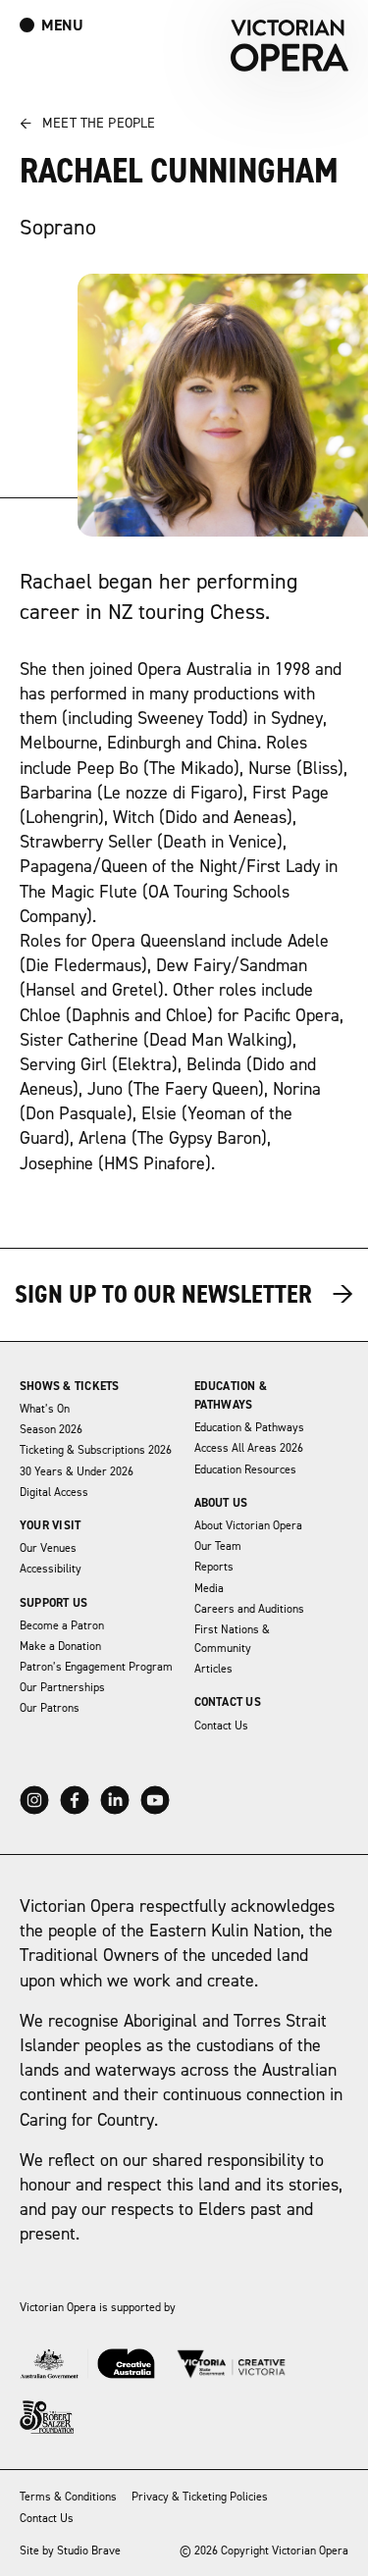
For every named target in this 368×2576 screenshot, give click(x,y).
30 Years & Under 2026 (77, 1472)
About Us (221, 1503)
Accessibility (51, 1569)
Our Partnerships (62, 1688)
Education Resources (245, 1470)
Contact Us (228, 1702)
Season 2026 (51, 1430)
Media (209, 1589)
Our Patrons (50, 1708)
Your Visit (50, 1526)
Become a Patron (62, 1626)
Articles (213, 1669)
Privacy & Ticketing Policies (200, 2497)
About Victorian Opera (248, 1526)
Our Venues (48, 1548)
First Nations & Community (232, 1639)
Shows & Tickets (70, 1387)
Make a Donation (60, 1647)
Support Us (53, 1603)
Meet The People (87, 124)
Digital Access (54, 1493)
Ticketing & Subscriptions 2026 (96, 1450)
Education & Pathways (249, 1428)
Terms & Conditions (68, 2497)
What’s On (45, 1409)
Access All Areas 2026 (249, 1448)
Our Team (218, 1546)
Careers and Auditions (249, 1609)
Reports (214, 1567)
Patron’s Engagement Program (96, 1667)
